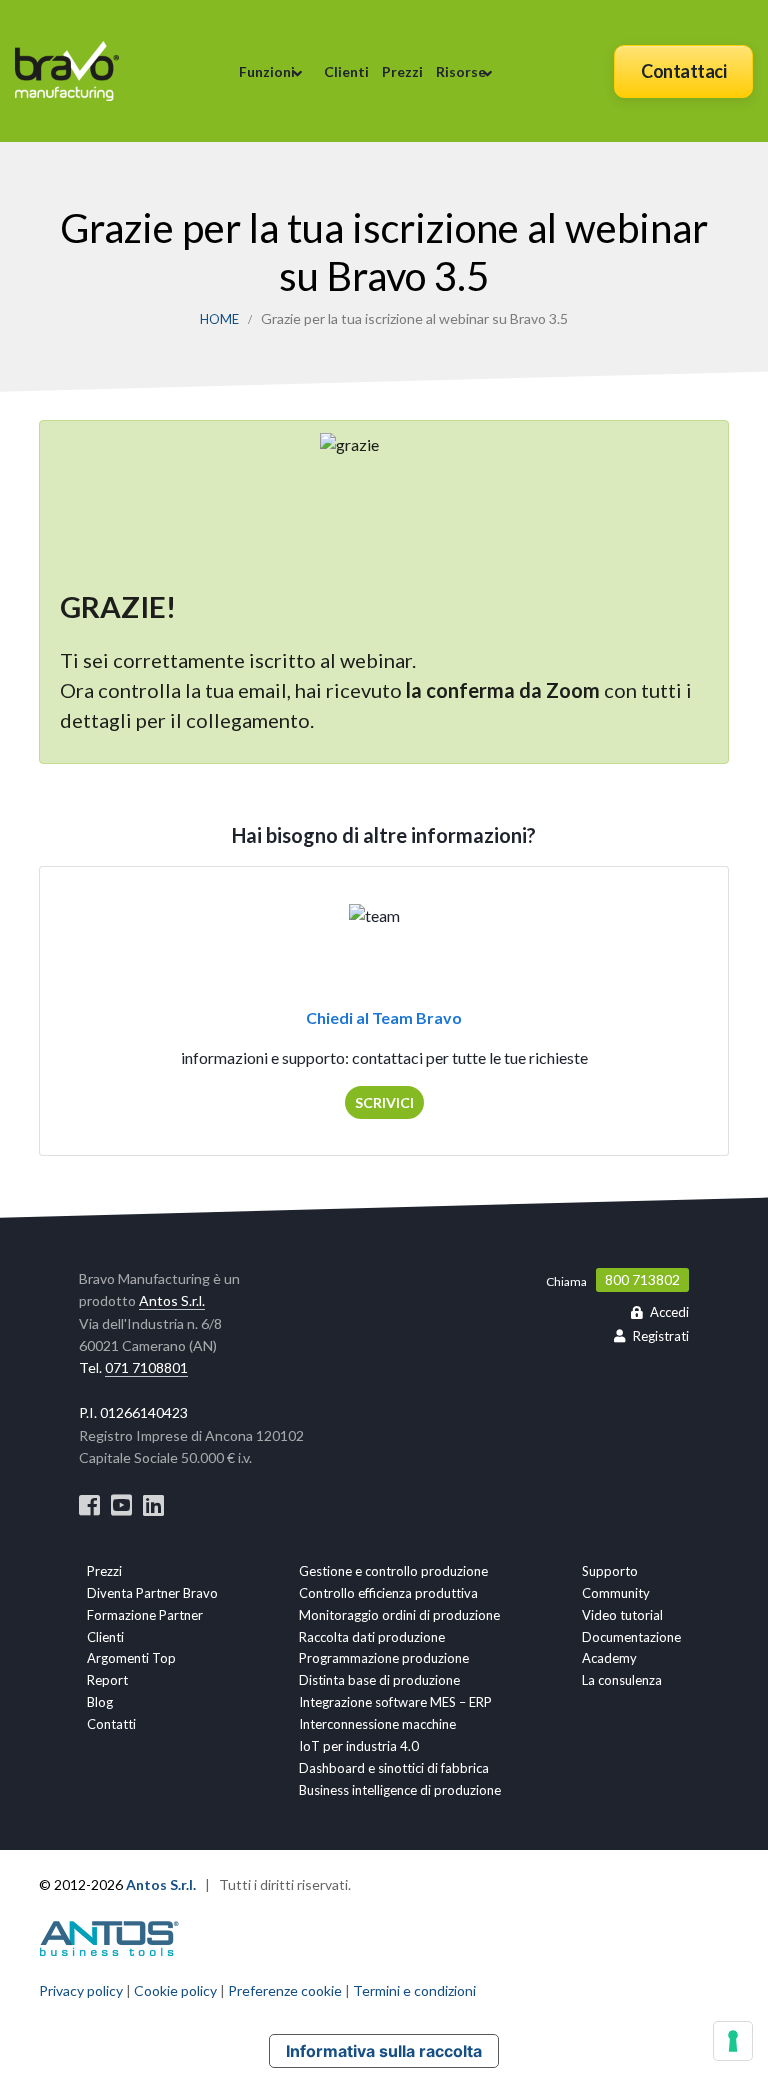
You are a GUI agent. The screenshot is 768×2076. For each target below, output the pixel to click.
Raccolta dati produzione (372, 1637)
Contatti (111, 1724)
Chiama (566, 1281)
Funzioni (267, 71)
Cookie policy (175, 1990)
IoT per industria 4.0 (359, 1746)
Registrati (661, 1336)
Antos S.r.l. (172, 1300)
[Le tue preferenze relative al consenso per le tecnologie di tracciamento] (733, 2041)
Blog (100, 1702)
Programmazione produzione (384, 1658)
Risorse (461, 71)
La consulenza (622, 1680)
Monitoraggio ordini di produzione (399, 1615)
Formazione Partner (145, 1615)
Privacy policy (81, 1990)
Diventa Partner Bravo (152, 1593)
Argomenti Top (131, 1658)
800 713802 (642, 1280)
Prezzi (402, 71)
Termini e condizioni (414, 1990)
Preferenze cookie (285, 1990)
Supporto (610, 1571)
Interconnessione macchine (377, 1724)
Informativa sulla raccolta (384, 2051)
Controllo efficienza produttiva (388, 1593)
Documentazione (631, 1637)
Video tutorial (622, 1615)
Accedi (669, 1312)
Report (107, 1680)
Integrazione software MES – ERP (395, 1702)
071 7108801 (146, 1367)
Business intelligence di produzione (400, 1790)
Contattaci (683, 71)
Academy (609, 1658)
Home (219, 319)
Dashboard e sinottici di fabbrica (394, 1768)
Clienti (346, 71)
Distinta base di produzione (379, 1680)
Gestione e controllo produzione (393, 1571)
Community (616, 1593)
